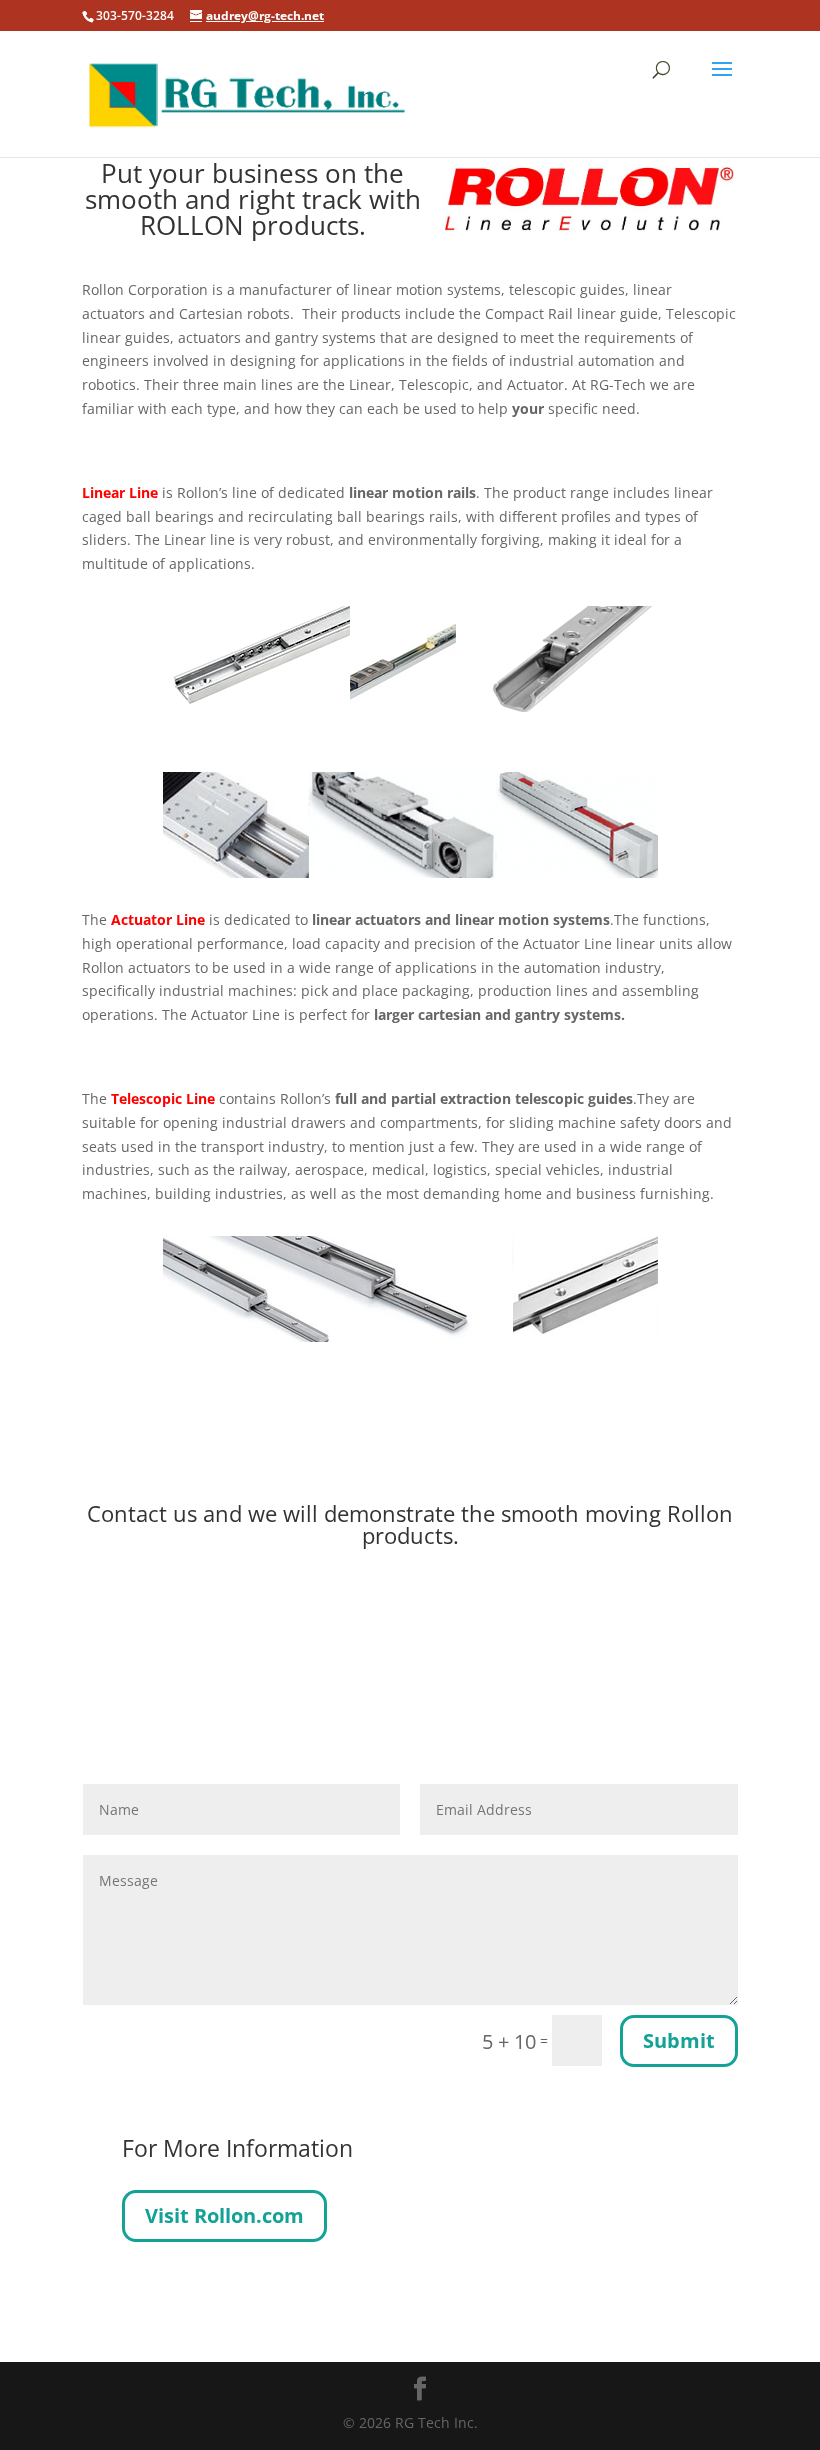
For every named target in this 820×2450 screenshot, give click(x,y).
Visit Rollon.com (224, 2215)
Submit (679, 2040)
